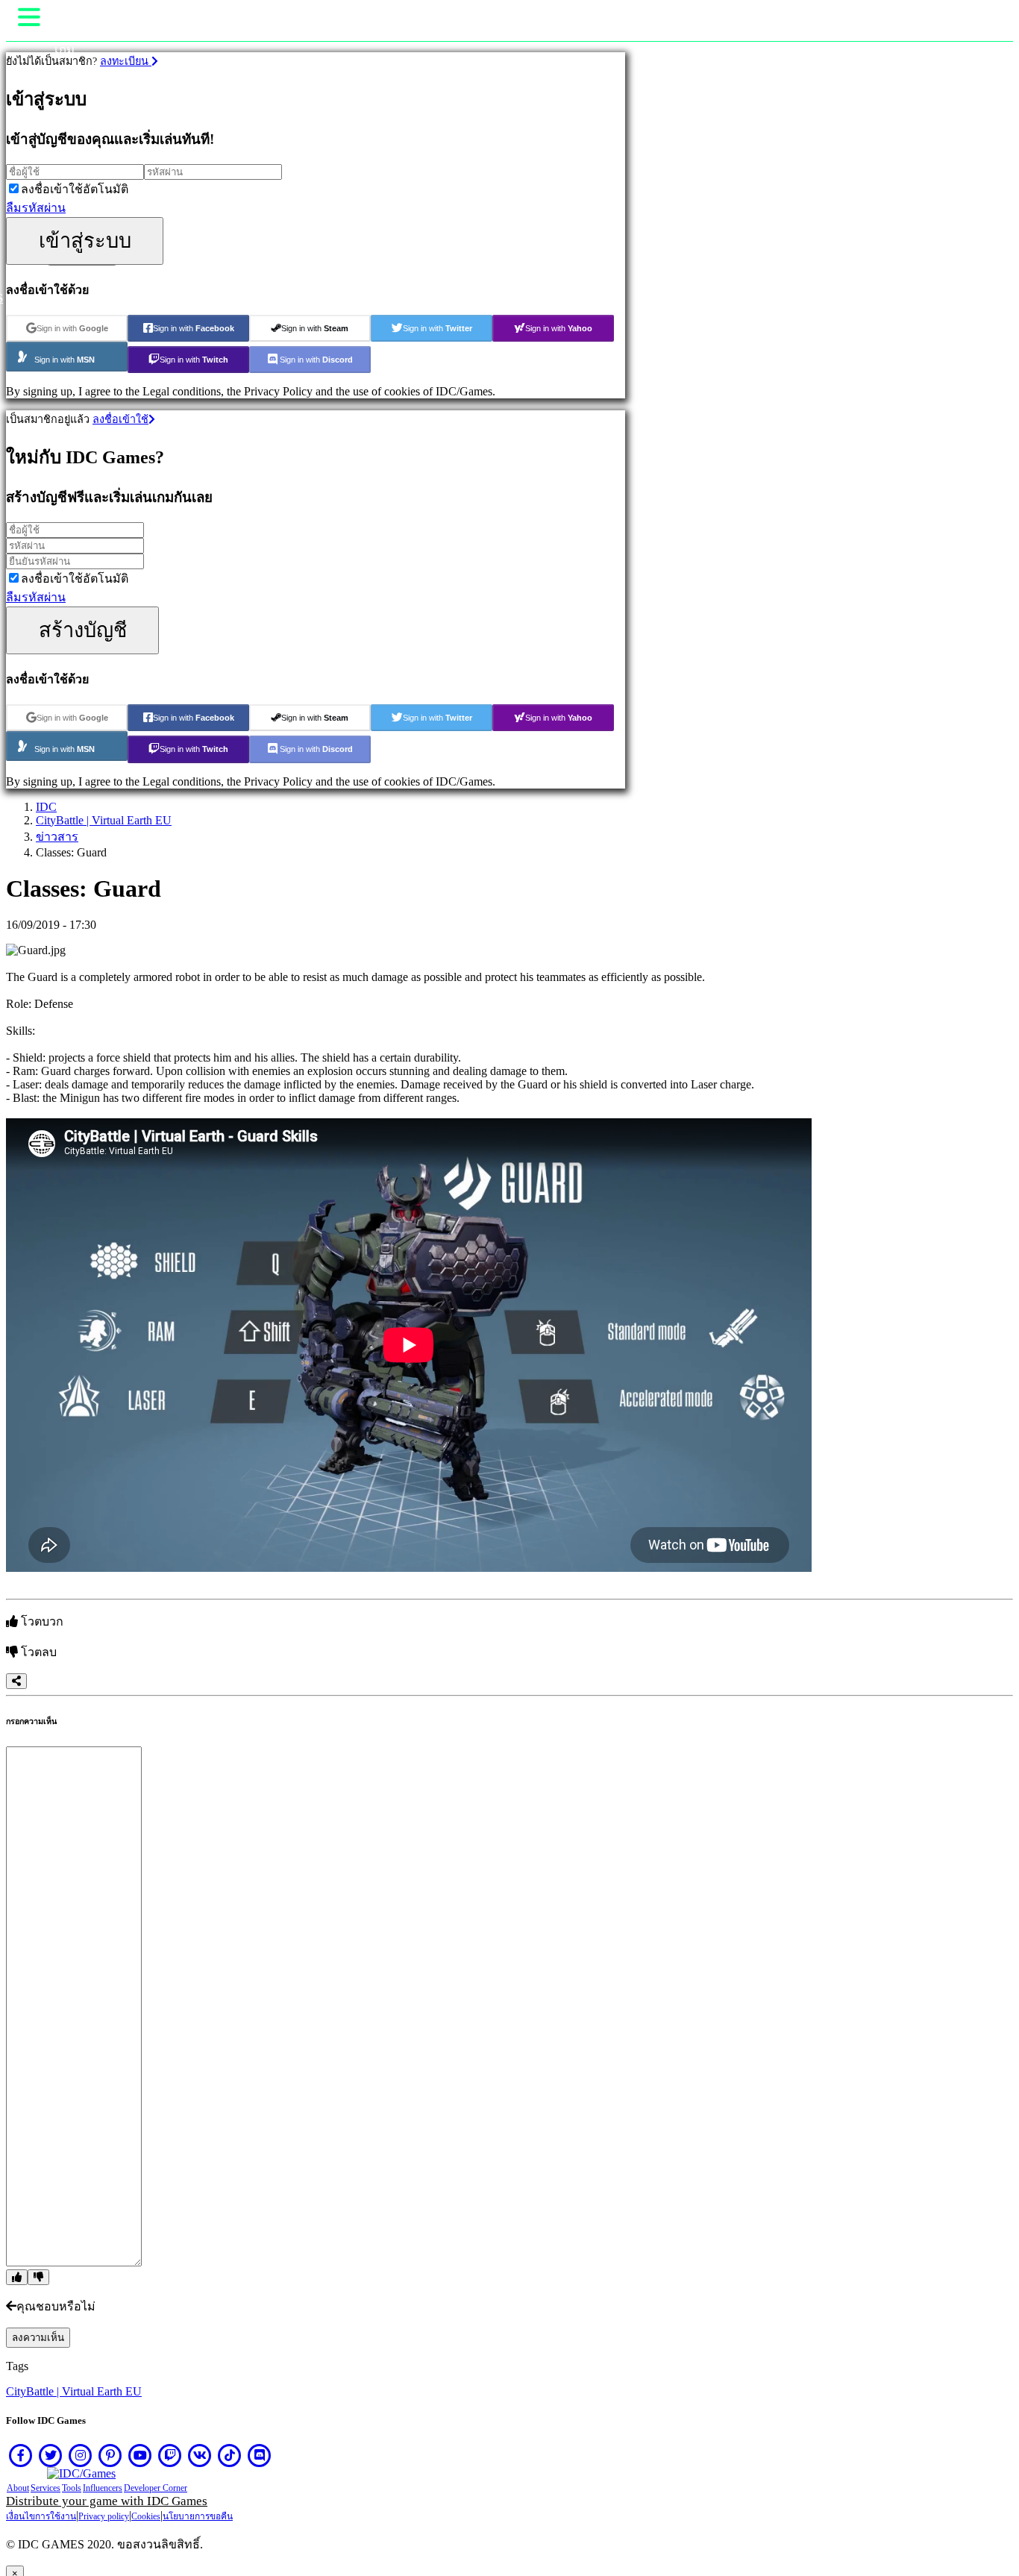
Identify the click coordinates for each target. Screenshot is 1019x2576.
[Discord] (260, 2455)
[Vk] (200, 2455)
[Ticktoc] (230, 2455)
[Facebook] (21, 2455)
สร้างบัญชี (83, 630)
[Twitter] (51, 2455)
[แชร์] (16, 1681)
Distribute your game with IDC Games (107, 2501)
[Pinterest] (110, 2455)
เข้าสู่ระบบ (85, 241)
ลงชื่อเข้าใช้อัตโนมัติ (75, 189)
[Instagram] (81, 2455)
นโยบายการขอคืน (198, 2516)
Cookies (146, 2516)
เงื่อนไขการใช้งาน (41, 2516)
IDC (46, 807)
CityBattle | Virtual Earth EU (104, 820)
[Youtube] (140, 2455)
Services (46, 2488)
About (18, 2488)
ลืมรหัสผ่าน (36, 208)
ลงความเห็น (38, 2338)
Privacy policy (104, 2516)
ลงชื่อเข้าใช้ (120, 419)
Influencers (103, 2488)
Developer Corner (156, 2488)
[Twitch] (170, 2455)
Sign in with (72, 328)
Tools (72, 2488)
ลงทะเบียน (126, 61)
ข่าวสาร (57, 837)
